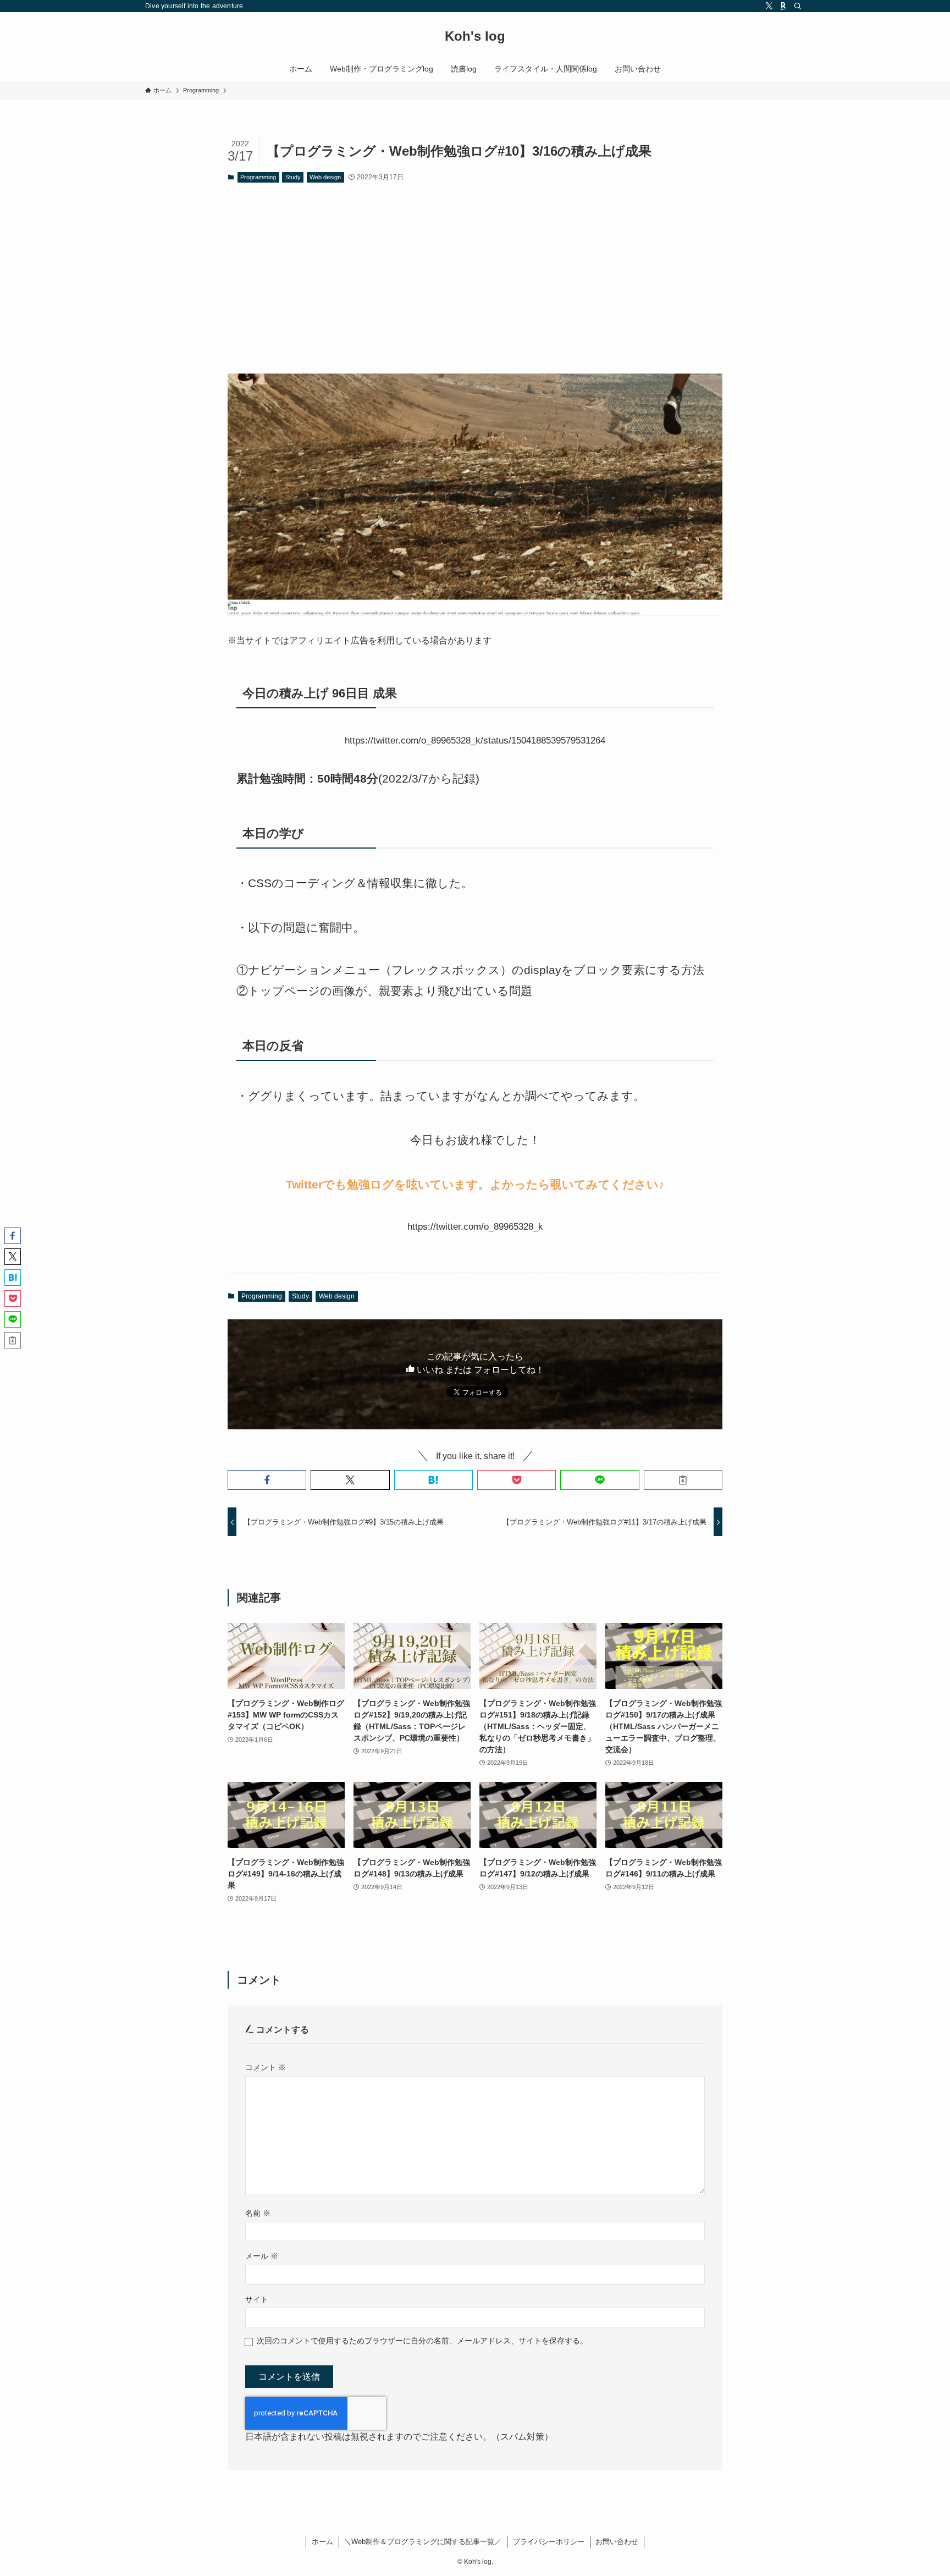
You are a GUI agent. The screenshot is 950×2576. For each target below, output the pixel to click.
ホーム (322, 2542)
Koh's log (475, 36)
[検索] (798, 6)
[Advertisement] (475, 277)
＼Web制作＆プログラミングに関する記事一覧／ (423, 2542)
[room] (783, 6)
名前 (258, 2213)
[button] (267, 1480)
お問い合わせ (617, 2542)
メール (262, 2256)
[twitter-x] (769, 6)
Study (293, 177)
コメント (266, 2067)
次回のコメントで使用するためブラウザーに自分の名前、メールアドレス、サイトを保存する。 (422, 2341)
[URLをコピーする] (683, 1480)
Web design (325, 177)
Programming (258, 177)
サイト (257, 2299)
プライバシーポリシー (549, 2542)
